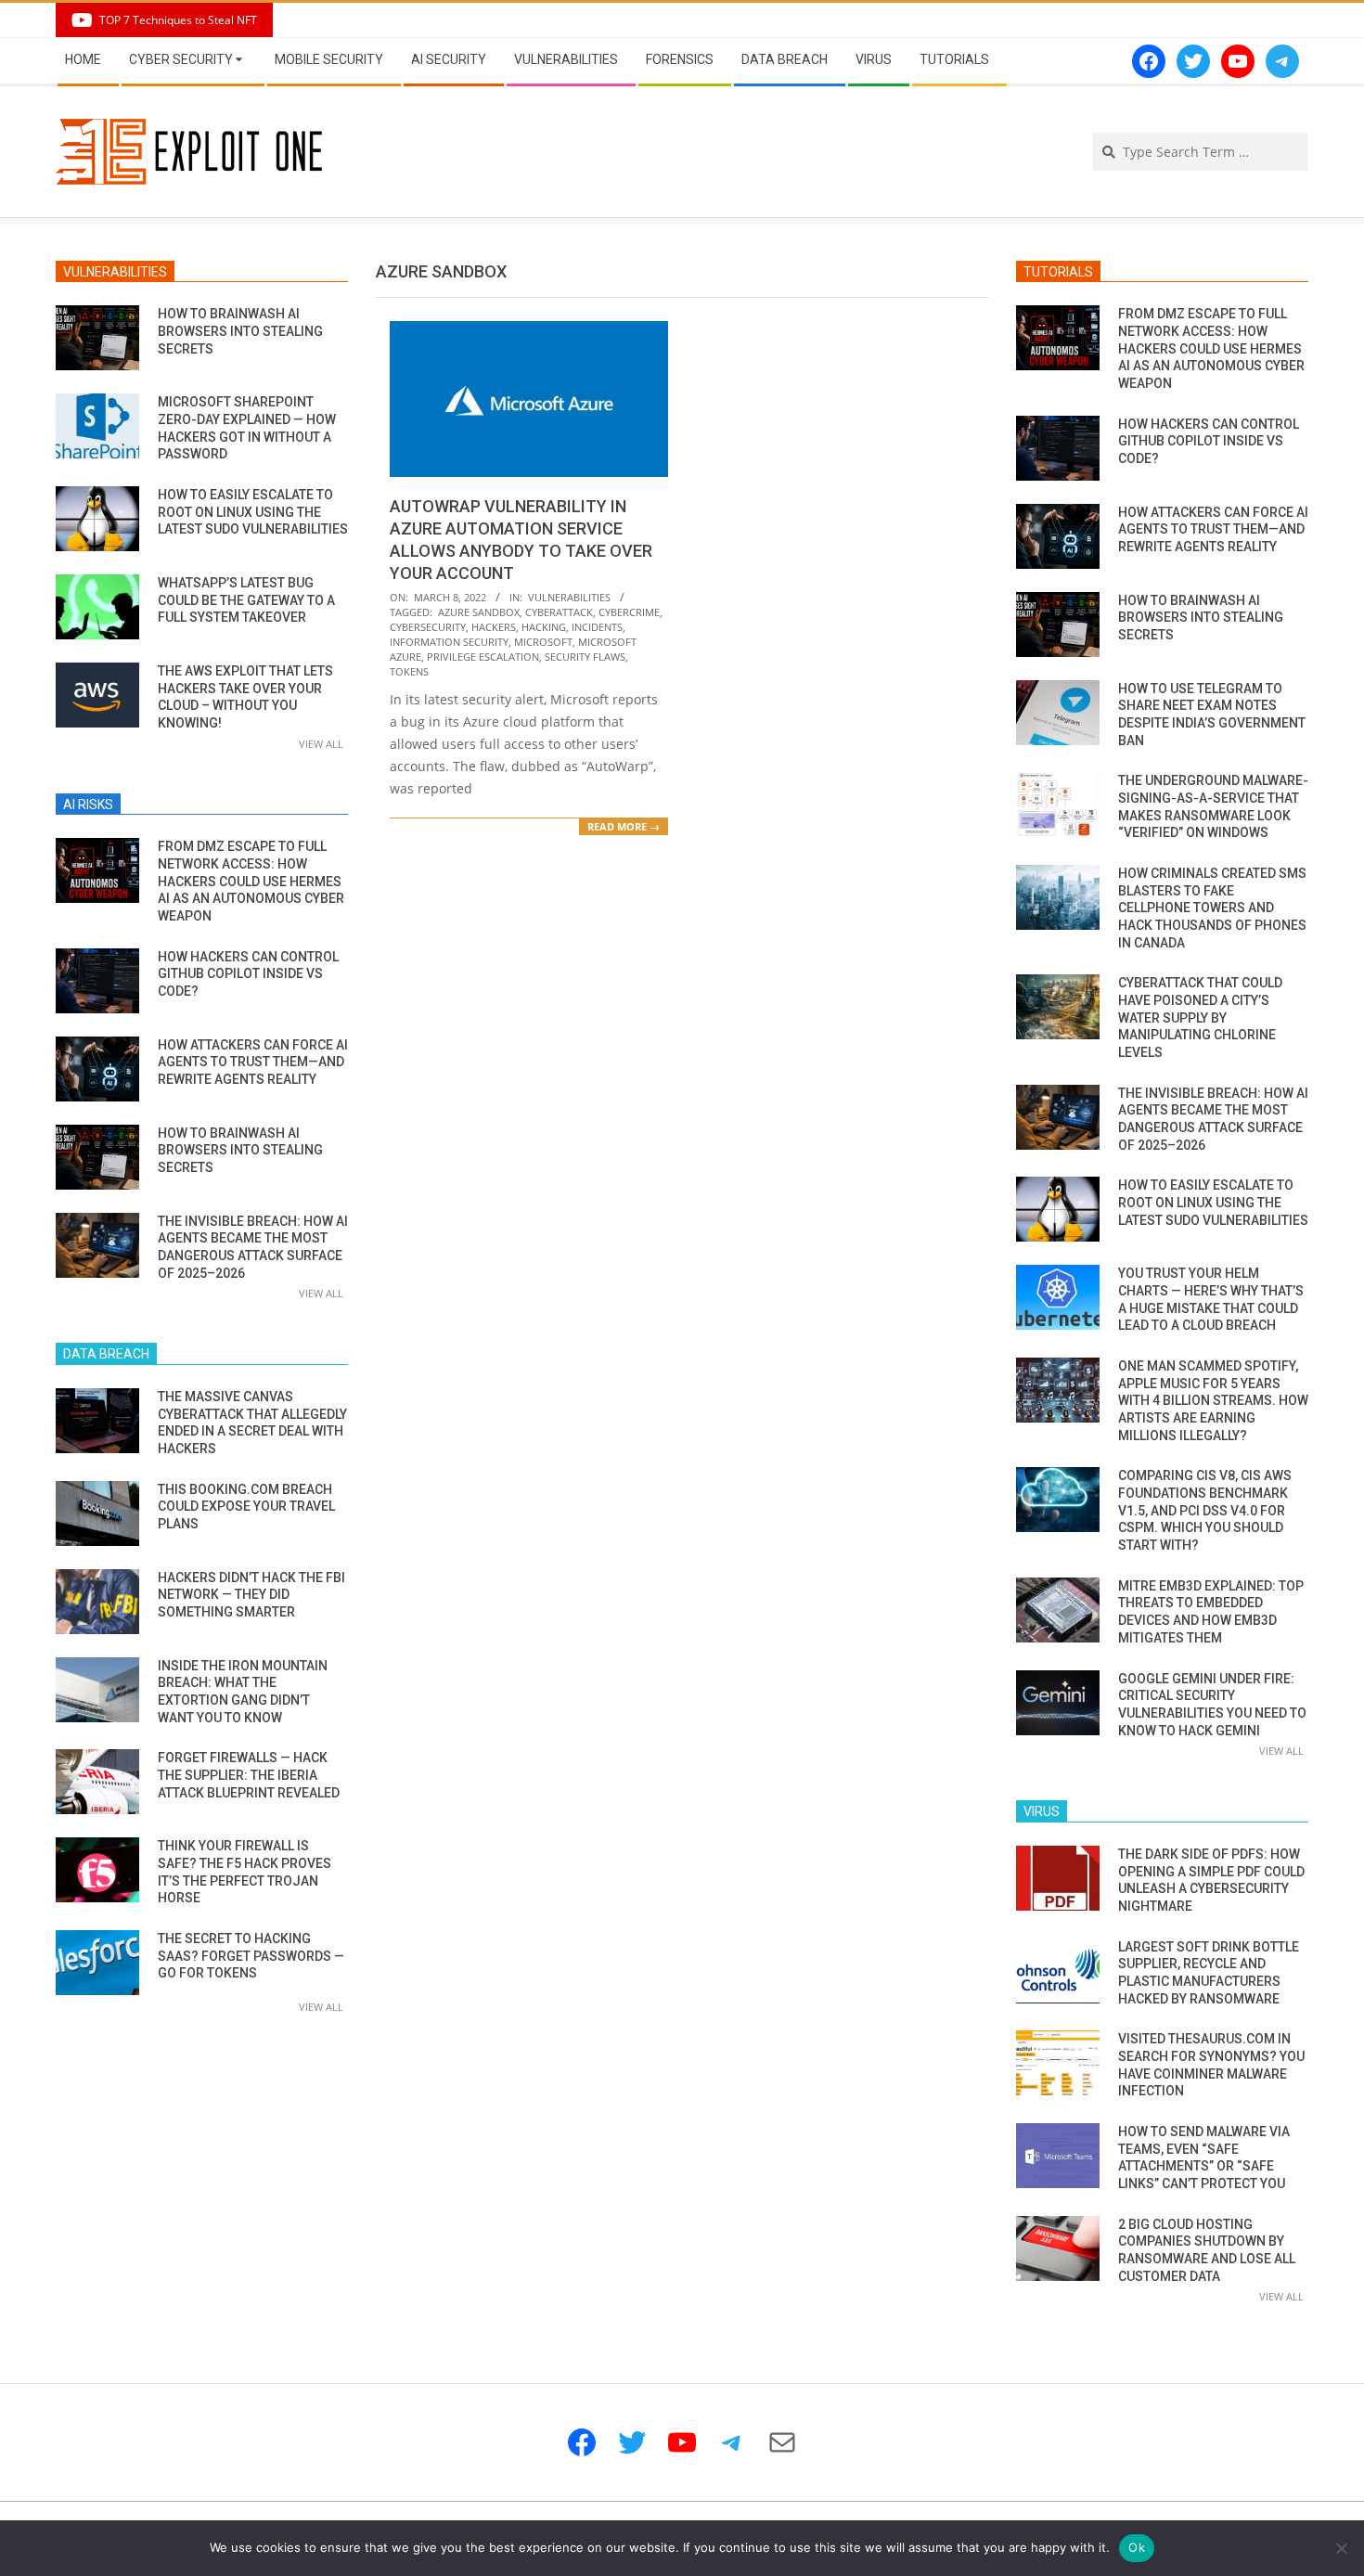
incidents (597, 627)
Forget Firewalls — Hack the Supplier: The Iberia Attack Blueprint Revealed (249, 1775)
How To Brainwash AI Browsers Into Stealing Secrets (240, 331)
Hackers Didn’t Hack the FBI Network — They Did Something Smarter (251, 1595)
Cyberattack (559, 612)
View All (321, 744)
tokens (409, 671)
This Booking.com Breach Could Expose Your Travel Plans (246, 1507)
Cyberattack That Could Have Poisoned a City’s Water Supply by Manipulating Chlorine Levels (1200, 1018)
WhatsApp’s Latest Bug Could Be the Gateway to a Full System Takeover (246, 600)
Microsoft (543, 642)
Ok (1137, 2547)
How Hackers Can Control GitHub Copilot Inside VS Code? (248, 974)
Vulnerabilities (569, 597)
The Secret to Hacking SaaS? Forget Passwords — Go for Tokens (251, 1956)
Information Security (449, 642)
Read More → (624, 826)
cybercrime (629, 612)
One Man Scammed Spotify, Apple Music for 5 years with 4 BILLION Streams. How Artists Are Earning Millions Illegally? (1213, 1401)
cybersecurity (428, 627)
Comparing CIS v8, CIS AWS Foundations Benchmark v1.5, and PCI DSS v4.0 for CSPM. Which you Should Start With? (1205, 1510)
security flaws (585, 657)
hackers (494, 627)
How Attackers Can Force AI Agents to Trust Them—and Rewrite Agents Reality (253, 1062)
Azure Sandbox (479, 612)
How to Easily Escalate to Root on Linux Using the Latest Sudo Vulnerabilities (253, 512)
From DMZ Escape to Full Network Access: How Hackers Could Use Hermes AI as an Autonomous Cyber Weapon (251, 881)
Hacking (544, 627)
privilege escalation (483, 657)
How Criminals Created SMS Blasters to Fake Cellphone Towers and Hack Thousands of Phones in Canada (1212, 908)
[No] (1341, 2548)
